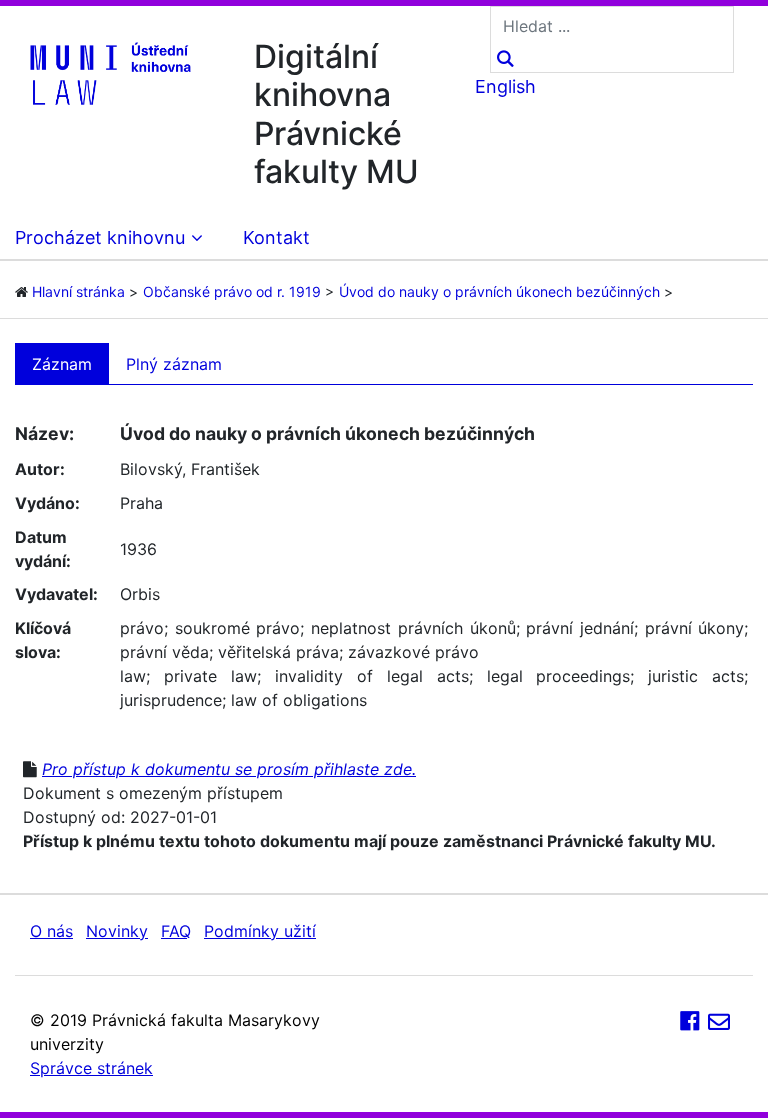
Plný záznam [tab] (174, 364)
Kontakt (276, 237)
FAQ (176, 931)
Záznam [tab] (62, 364)
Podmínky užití (260, 931)
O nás (51, 931)
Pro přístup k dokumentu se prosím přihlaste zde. (229, 769)
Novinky (117, 931)
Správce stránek (91, 1068)
